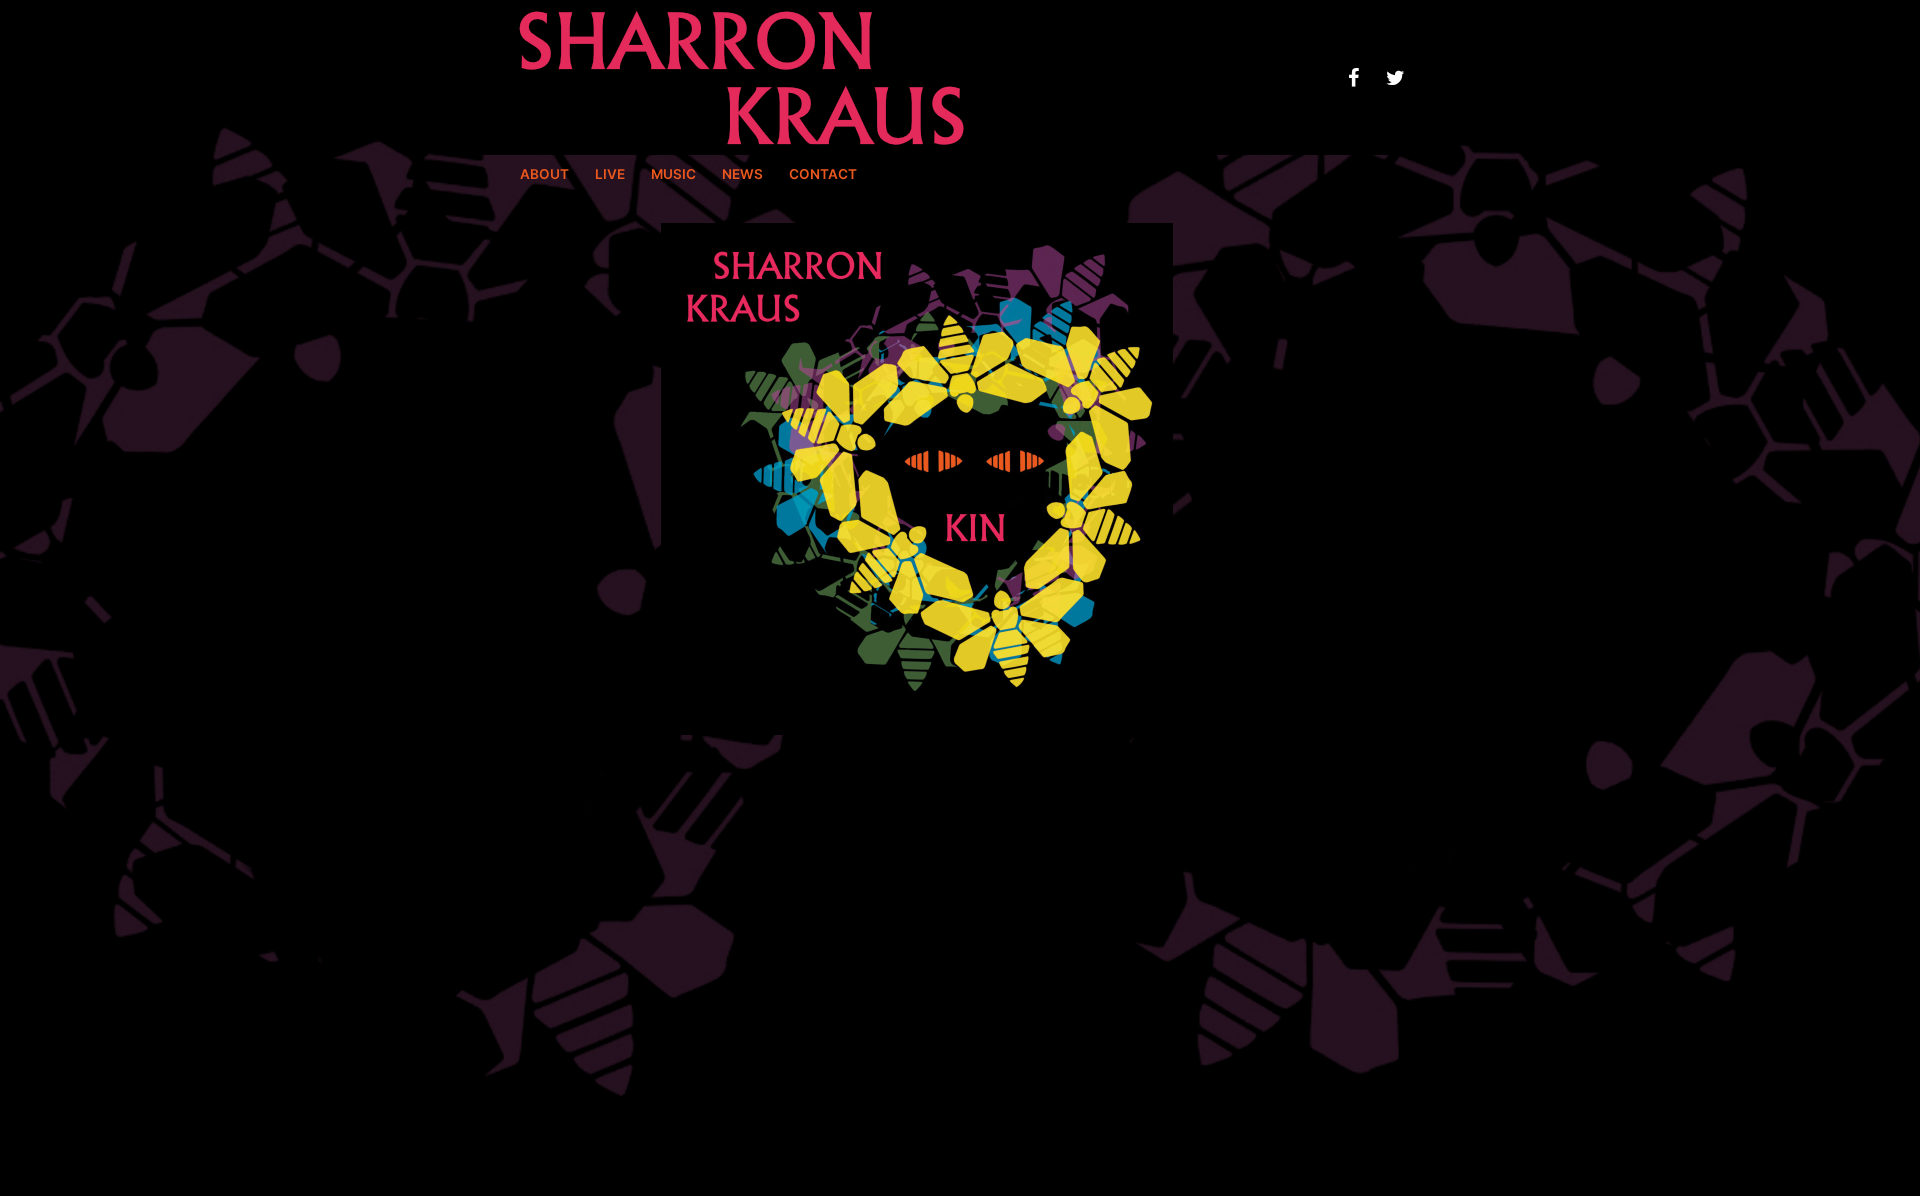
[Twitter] (1395, 78)
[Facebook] (1353, 78)
